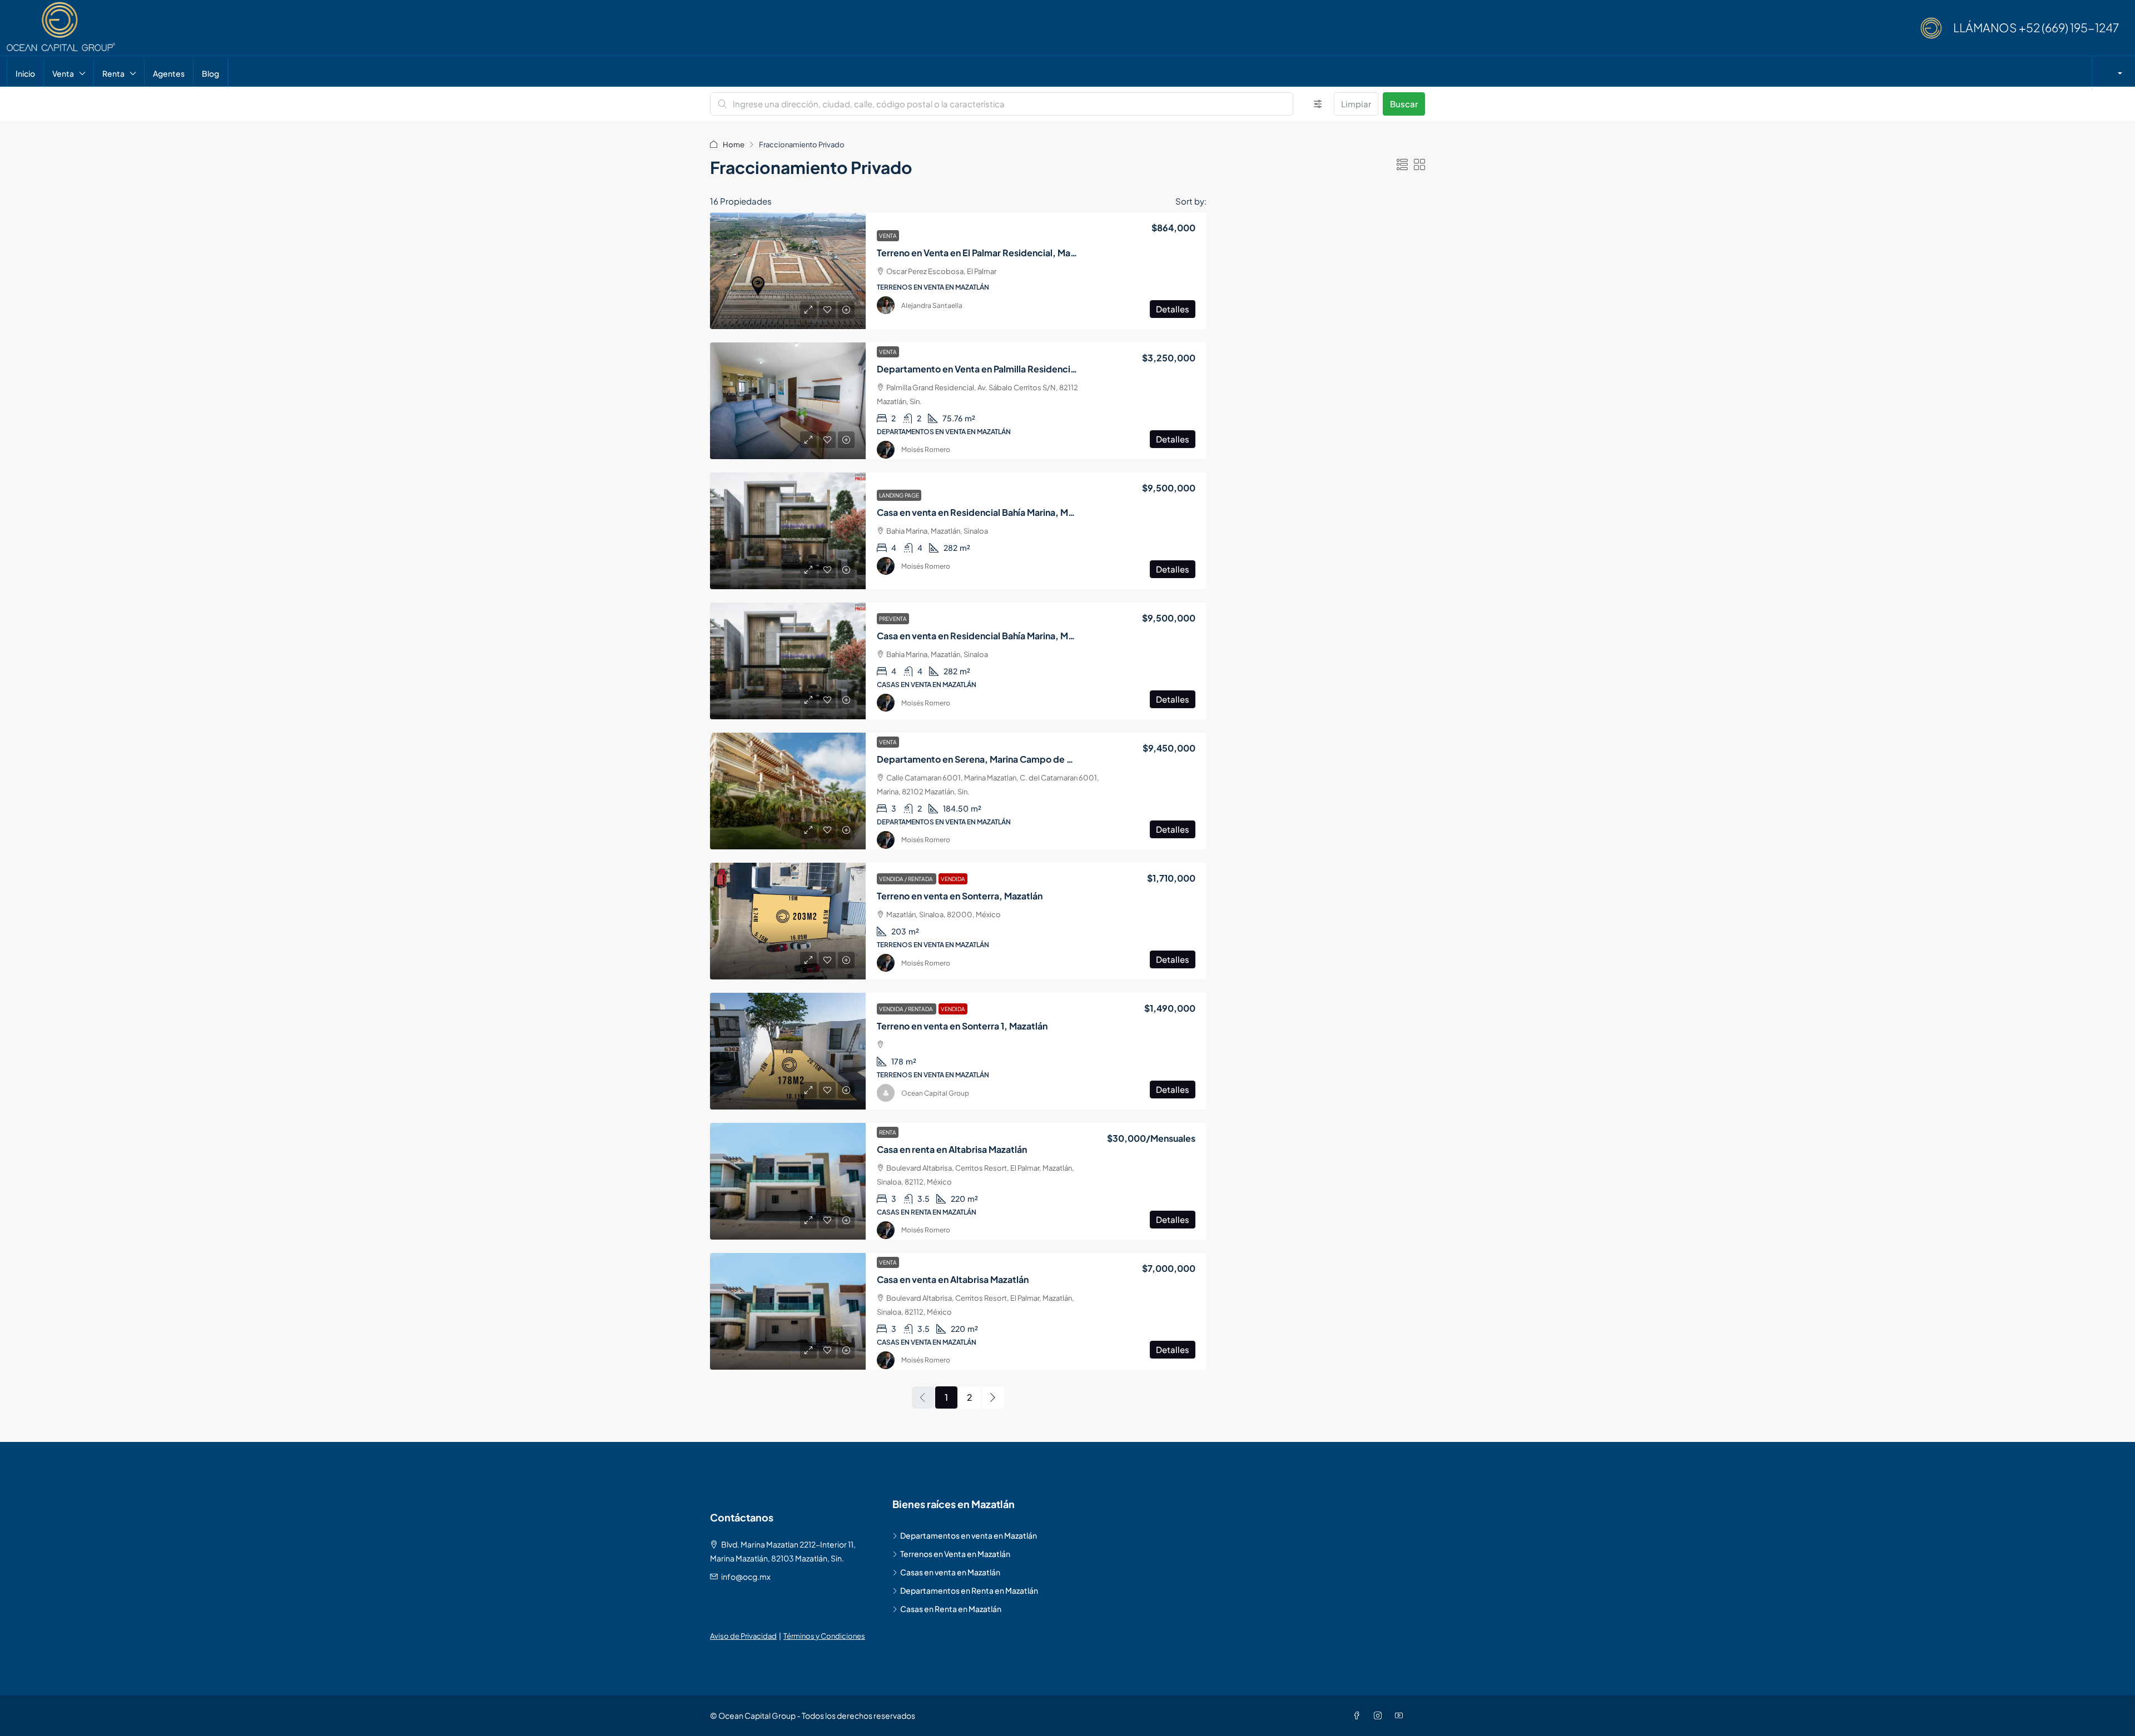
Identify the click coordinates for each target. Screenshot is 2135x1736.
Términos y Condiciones (824, 1636)
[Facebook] (1359, 1715)
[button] (1402, 164)
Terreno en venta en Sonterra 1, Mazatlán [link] (962, 1026)
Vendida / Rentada (907, 879)
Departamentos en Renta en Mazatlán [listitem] (969, 1590)
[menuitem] (2116, 73)
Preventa (893, 619)
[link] (788, 271)
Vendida (953, 879)
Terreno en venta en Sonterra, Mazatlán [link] (960, 896)
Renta (113, 73)
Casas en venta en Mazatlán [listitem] (950, 1572)
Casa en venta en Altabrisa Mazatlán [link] (953, 1279)
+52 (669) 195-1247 (2069, 28)
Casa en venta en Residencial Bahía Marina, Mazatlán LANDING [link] (1009, 512)
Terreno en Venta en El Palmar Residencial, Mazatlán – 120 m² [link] (1005, 253)
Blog (210, 73)
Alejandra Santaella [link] (932, 305)
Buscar (1404, 104)
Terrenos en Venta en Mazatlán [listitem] (955, 1554)
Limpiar (1356, 104)
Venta (63, 73)
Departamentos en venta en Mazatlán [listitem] (969, 1535)
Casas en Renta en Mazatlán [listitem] (951, 1609)
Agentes (169, 73)
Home (734, 145)
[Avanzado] (1318, 104)
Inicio (25, 73)
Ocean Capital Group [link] (935, 1093)
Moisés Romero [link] (926, 449)
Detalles (1173, 309)
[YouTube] (1401, 1715)
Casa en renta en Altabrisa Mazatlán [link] (952, 1149)
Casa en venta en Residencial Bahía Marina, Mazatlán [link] (988, 636)
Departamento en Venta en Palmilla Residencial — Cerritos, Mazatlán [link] (1022, 369)
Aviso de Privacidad (743, 1636)
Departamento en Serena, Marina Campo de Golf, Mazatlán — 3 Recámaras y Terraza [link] (1056, 759)
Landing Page (899, 495)
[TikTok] (1418, 1715)
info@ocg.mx (746, 1576)
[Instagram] (1380, 1715)
